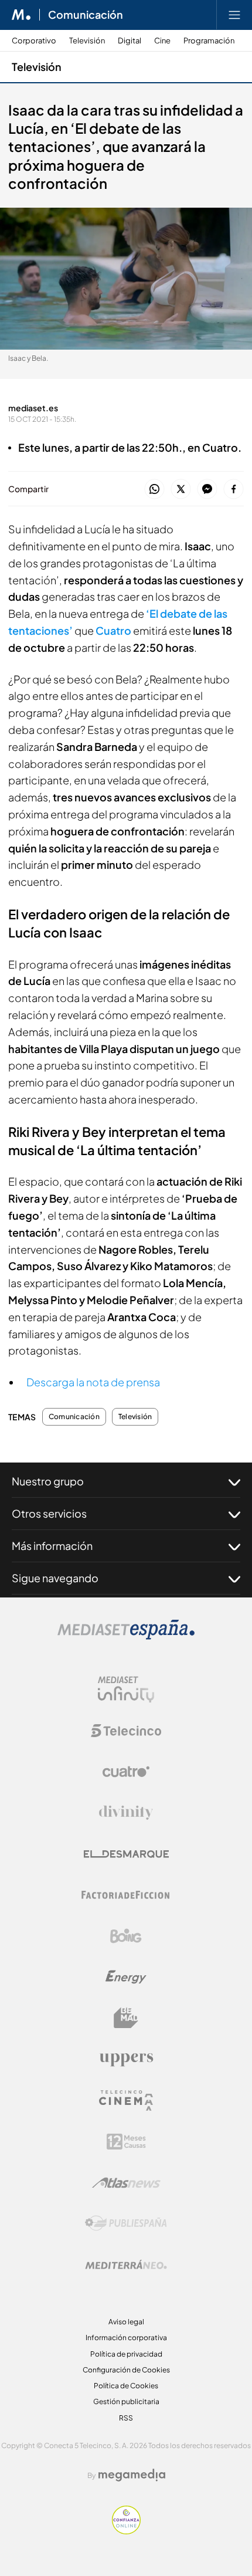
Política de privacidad (126, 2354)
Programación (209, 41)
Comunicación (86, 15)
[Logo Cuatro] (126, 1772)
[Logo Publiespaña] (126, 2223)
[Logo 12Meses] (126, 2142)
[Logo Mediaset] (126, 1636)
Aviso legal (126, 2322)
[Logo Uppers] (126, 2059)
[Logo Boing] (126, 1936)
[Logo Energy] (126, 1977)
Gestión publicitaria (126, 2401)
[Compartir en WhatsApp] (154, 490)
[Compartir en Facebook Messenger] (207, 490)
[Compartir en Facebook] (234, 490)
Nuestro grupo (48, 1481)
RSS (126, 2418)
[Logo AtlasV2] (126, 2183)
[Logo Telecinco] (126, 1731)
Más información (52, 1546)
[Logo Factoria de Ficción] (126, 1895)
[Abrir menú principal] (234, 15)
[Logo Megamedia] (132, 2475)
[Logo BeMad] (126, 2018)
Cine (162, 41)
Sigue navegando (55, 1578)
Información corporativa (126, 2338)
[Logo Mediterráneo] (126, 2264)
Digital (130, 41)
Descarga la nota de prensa (93, 1382)
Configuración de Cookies (126, 2370)
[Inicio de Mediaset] (21, 15)
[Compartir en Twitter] (181, 490)
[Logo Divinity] (126, 1813)
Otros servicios (49, 1513)
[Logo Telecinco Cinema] (126, 2101)
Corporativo (34, 41)
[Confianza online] (126, 2531)
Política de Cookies (126, 2386)
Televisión (87, 41)
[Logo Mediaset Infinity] (126, 1690)
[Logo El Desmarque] (126, 1854)
